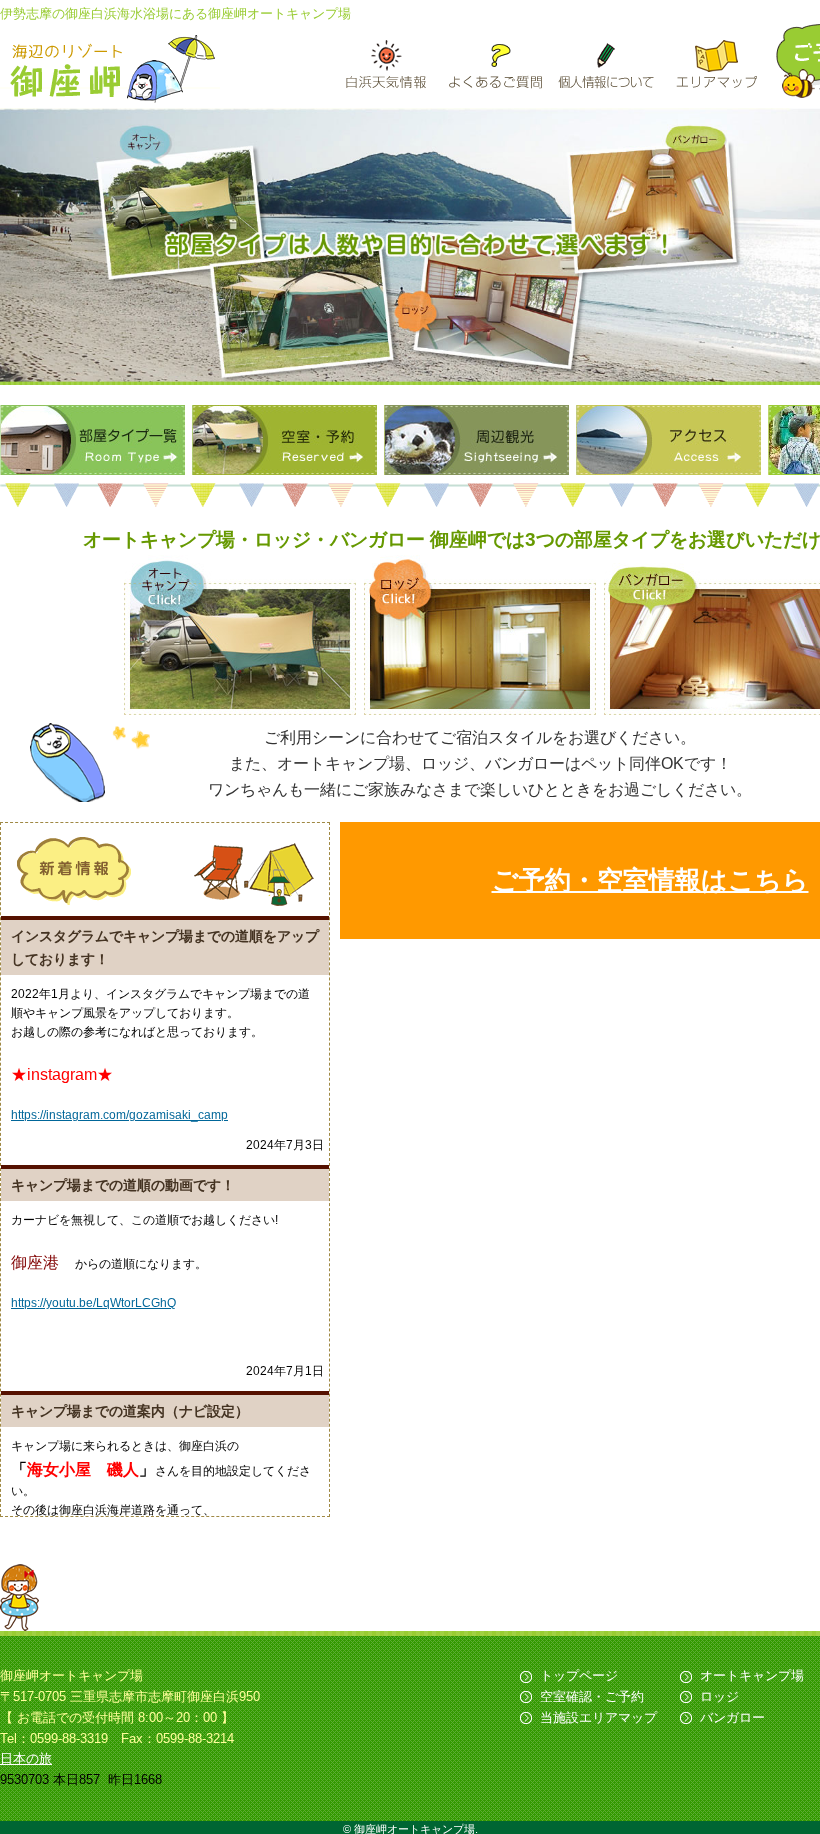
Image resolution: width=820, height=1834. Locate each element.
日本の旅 (26, 1758)
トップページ (579, 1675)
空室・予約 (284, 440)
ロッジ (719, 1696)
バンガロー (732, 1717)
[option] (410, 246)
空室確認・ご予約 (592, 1696)
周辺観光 (476, 440)
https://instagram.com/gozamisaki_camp (119, 1115)
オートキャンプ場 (752, 1675)
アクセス (668, 440)
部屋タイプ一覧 (92, 440)
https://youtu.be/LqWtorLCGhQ (93, 1303)
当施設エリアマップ (598, 1717)
